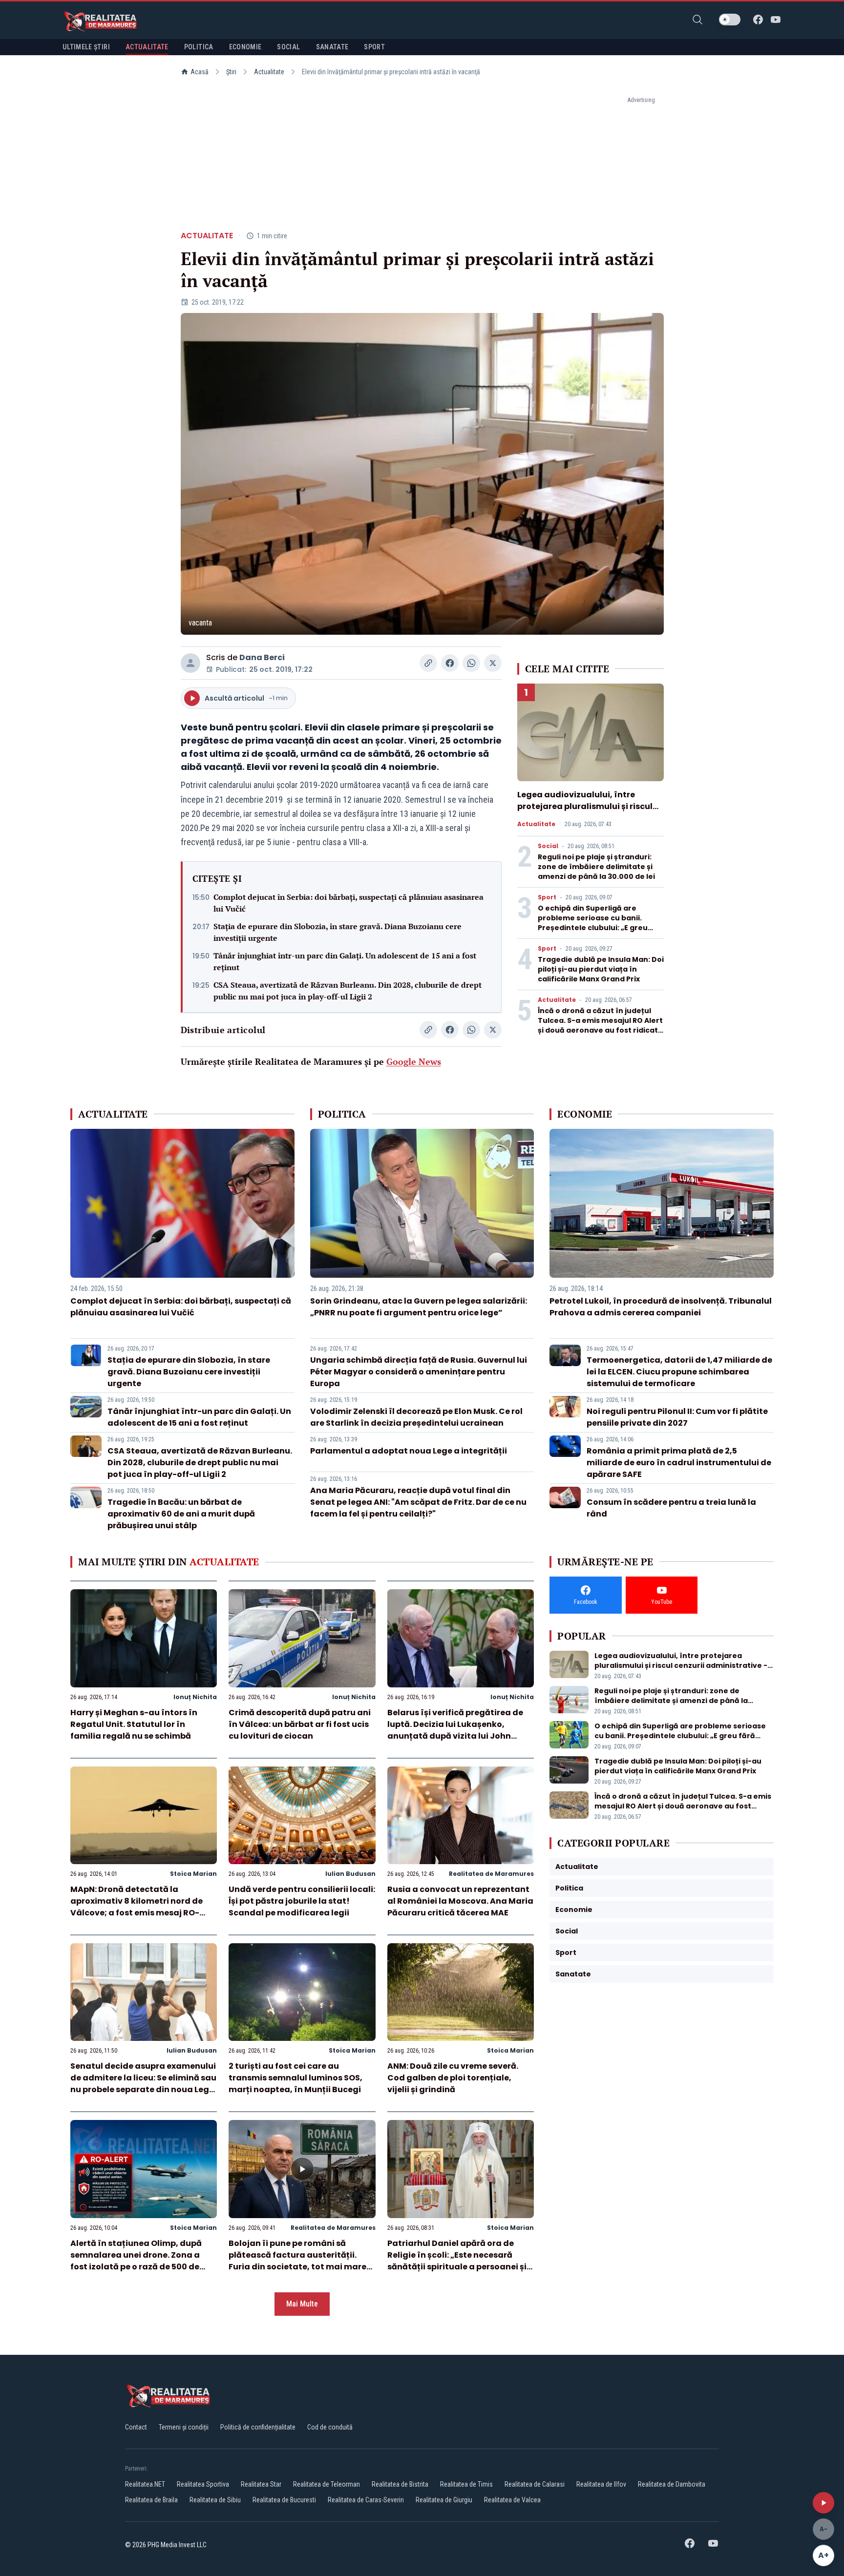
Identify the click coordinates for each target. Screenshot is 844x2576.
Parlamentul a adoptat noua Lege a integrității (409, 1451)
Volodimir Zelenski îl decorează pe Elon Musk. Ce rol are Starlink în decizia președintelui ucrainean (416, 1417)
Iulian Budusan (350, 1874)
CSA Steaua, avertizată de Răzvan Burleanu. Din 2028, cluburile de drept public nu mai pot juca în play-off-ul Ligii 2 (348, 991)
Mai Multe (302, 2304)
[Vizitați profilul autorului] (190, 663)
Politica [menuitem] (199, 47)
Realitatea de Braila (151, 2500)
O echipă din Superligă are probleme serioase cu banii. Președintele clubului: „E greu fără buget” (593, 923)
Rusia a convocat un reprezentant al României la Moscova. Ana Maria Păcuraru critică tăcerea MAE (460, 1901)
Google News (414, 1061)
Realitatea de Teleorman (327, 2484)
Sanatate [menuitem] (332, 47)
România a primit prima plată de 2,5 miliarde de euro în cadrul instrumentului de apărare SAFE (679, 1463)
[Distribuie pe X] (493, 663)
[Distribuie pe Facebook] (450, 663)
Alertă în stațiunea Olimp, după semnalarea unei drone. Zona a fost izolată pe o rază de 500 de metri (136, 2261)
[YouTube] (776, 20)
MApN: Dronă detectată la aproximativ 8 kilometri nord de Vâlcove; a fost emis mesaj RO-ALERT (137, 1907)
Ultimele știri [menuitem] (86, 47)
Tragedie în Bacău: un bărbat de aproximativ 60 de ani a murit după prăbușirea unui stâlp (181, 1514)
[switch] (730, 20)
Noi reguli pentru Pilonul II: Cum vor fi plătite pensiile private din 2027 (677, 1417)
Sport (547, 897)
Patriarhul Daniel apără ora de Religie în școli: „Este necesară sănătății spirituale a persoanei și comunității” (457, 2261)
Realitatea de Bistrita (400, 2484)
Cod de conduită (330, 2427)
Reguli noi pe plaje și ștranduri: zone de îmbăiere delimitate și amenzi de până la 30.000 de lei (596, 867)
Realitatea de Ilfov (601, 2484)
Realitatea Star (261, 2484)
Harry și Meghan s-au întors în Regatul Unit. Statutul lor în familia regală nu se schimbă (134, 1724)
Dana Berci (262, 657)
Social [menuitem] (288, 47)
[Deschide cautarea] (697, 20)
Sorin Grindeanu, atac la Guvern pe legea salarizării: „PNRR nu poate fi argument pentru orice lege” (419, 1307)
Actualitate (269, 72)
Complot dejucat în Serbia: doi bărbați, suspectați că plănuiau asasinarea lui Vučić (348, 903)
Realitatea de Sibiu (215, 2500)
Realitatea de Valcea (512, 2500)
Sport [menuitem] (374, 47)
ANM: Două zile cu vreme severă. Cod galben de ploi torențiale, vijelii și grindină (453, 2078)
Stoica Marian (193, 1874)
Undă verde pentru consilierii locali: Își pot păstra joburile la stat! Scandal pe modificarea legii (302, 1901)
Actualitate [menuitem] (147, 47)
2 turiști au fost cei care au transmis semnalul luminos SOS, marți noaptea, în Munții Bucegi (295, 2078)
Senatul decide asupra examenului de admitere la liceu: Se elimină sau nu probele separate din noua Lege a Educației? (143, 2084)
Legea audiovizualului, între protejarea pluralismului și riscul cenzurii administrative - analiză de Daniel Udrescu (586, 812)
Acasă (200, 72)
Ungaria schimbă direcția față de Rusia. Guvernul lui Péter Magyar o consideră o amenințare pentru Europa (419, 1372)
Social (548, 846)
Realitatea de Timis (466, 2484)
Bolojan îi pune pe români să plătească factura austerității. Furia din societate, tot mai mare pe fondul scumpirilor (297, 2261)
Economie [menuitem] (245, 47)
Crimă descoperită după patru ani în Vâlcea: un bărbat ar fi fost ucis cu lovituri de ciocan (300, 1724)
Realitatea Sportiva (203, 2484)
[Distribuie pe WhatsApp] (471, 663)
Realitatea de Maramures (491, 1874)
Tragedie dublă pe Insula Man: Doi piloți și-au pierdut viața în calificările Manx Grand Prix (601, 969)
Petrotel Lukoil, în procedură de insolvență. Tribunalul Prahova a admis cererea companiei (661, 1307)
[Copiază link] (428, 663)
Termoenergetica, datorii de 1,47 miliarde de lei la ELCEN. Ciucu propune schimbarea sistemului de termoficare (679, 1372)
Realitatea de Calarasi (535, 2484)
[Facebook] (758, 20)
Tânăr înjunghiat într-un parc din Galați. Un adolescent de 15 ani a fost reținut (345, 961)
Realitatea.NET (145, 2484)
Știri (231, 72)
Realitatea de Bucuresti (284, 2500)
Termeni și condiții (184, 2427)
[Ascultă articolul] (823, 2503)
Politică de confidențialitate (258, 2427)
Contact (136, 2427)
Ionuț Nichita (195, 1697)
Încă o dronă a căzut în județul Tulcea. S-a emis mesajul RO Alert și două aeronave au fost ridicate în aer (600, 1025)
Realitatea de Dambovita (672, 2484)
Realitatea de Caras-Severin (366, 2500)
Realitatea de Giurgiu (444, 2500)
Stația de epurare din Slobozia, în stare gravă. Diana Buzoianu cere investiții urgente (338, 932)
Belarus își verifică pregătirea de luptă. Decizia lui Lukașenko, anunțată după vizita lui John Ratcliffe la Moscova (455, 1730)
